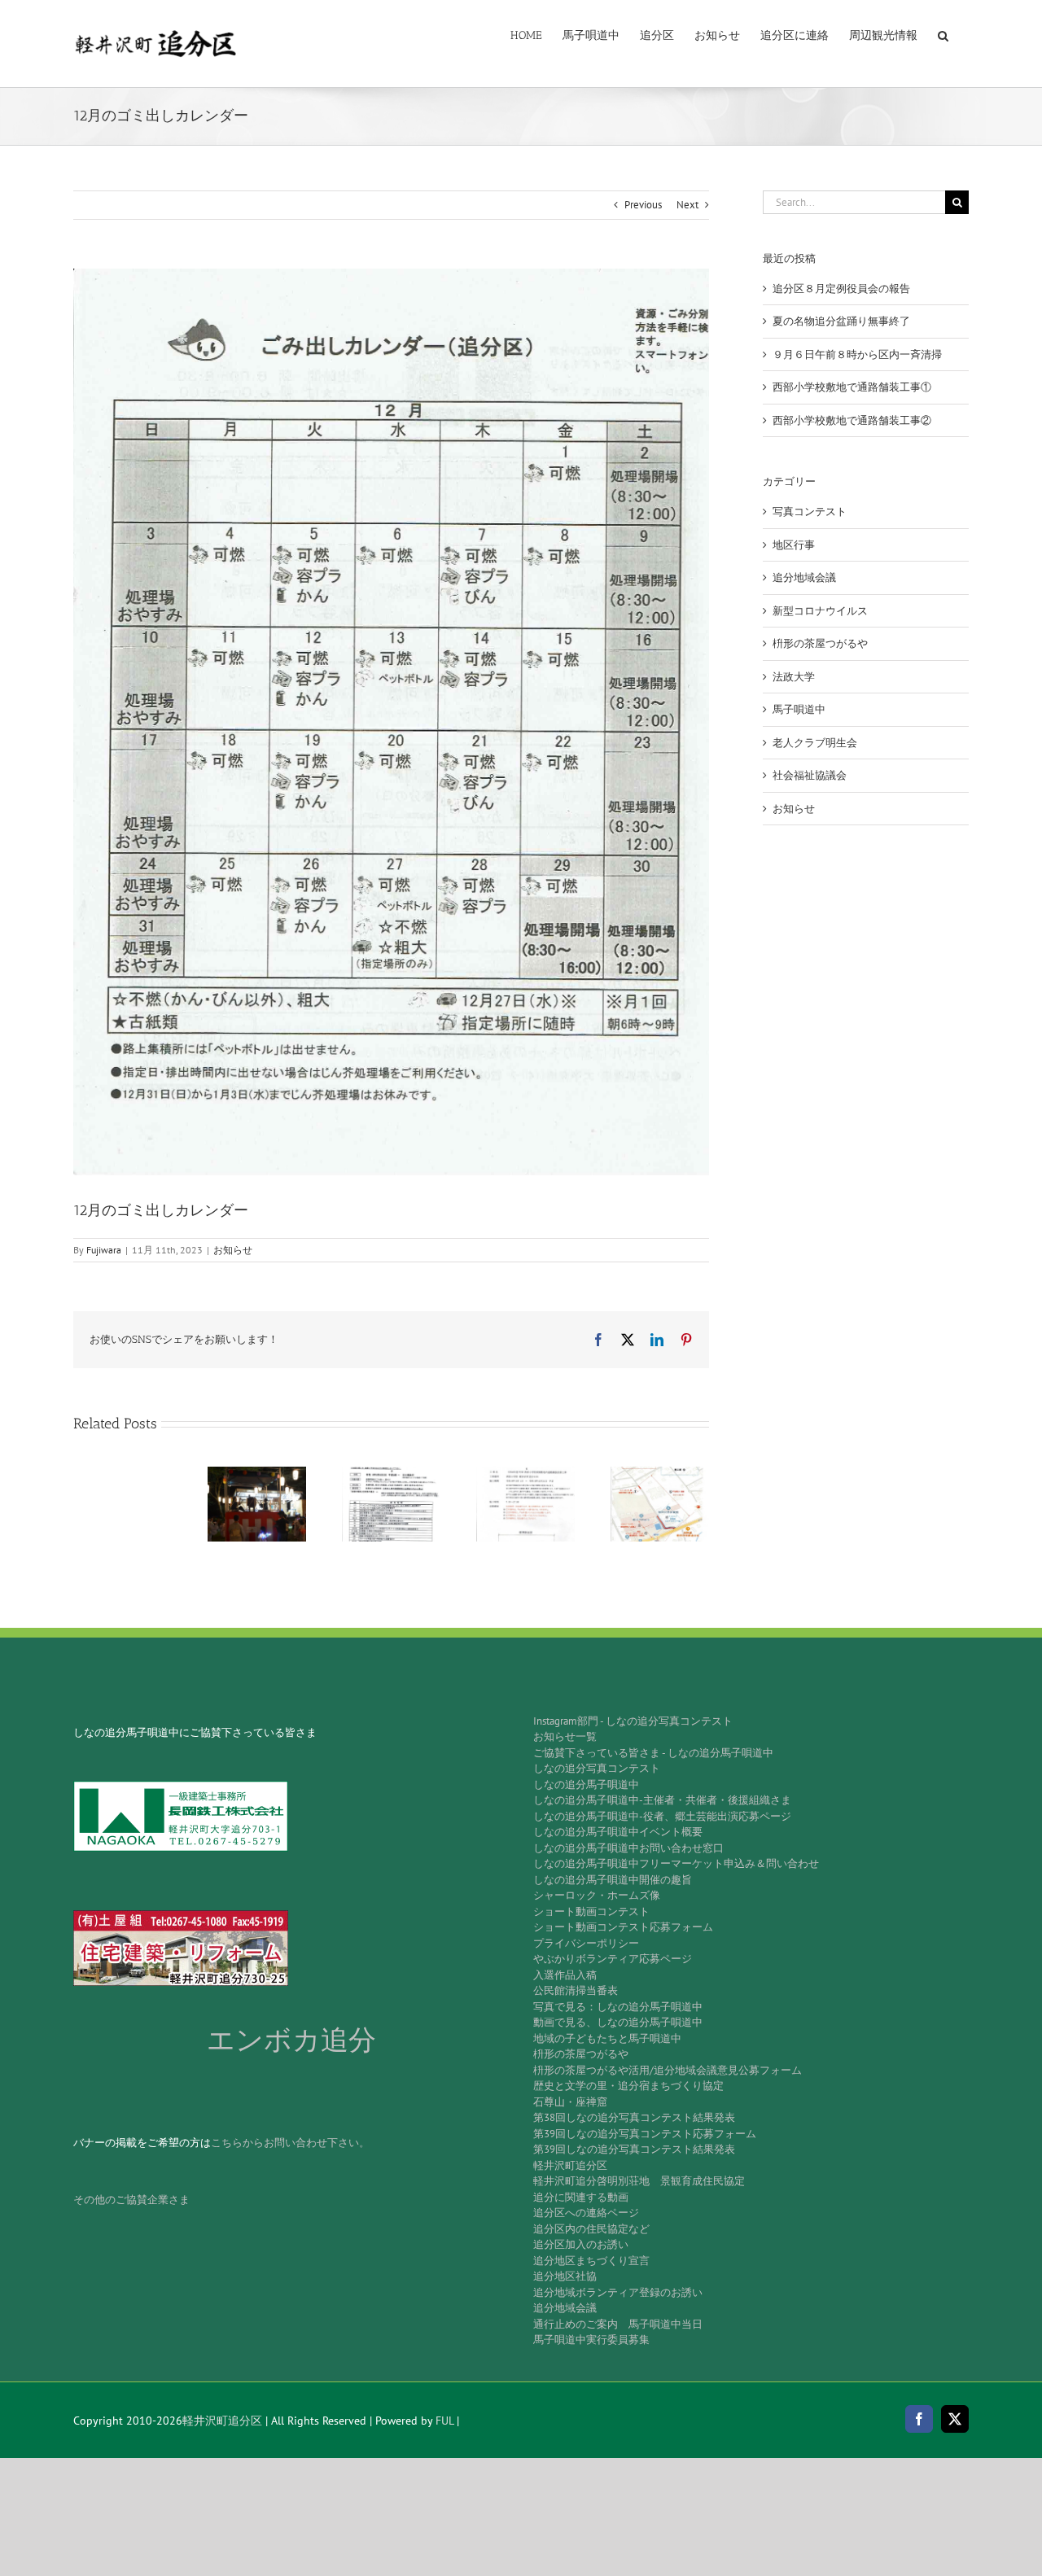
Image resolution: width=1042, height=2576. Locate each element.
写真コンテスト (810, 512)
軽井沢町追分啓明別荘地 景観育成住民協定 (639, 2181)
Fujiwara (104, 1250)
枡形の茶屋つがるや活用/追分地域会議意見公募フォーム (668, 2070)
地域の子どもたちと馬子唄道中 (607, 2038)
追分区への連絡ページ (586, 2213)
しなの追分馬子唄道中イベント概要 (618, 1832)
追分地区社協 (565, 2276)
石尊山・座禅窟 (570, 2102)
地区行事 (794, 545)
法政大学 (794, 677)
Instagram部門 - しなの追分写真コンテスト (633, 1721)
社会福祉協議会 (810, 775)
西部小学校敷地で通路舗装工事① (852, 387)
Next (687, 205)
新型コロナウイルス (820, 611)
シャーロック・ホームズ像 (597, 1895)
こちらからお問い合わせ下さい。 (290, 2143)
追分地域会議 (804, 577)
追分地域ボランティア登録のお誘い (618, 2292)
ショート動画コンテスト (591, 1911)
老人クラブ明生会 (815, 743)
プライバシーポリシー (586, 1943)
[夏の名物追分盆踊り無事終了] (257, 1474)
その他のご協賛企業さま (131, 2200)
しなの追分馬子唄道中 (586, 1784)
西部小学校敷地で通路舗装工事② (852, 420)
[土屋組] (181, 1916)
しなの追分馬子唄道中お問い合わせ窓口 (628, 1848)
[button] (943, 34)
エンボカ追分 (291, 2040)
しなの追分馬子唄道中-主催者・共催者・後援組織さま (662, 1800)
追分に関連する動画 (581, 2197)
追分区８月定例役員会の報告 (841, 289)
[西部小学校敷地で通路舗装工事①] (525, 1474)
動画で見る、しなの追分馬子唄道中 (618, 2022)
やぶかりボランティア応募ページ (613, 1959)
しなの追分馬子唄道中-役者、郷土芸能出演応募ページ (662, 1816)
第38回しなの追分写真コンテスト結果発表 (634, 2117)
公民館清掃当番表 (576, 1990)
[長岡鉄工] (181, 1786)
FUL (444, 2421)
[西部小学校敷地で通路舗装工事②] (660, 1474)
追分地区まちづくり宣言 (591, 2261)
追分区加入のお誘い (581, 2244)
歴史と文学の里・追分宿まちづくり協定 (628, 2086)
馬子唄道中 (799, 709)
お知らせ (233, 1250)
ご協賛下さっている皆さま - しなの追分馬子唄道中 (653, 1753)
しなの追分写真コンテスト (597, 1768)
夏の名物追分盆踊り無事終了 (841, 321)
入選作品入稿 (565, 1975)
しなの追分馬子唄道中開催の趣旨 (613, 1880)
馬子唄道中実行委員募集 (591, 2340)
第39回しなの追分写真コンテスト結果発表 (634, 2149)
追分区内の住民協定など (591, 2229)
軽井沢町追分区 (570, 2165)
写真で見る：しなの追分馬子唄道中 (618, 2007)
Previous (643, 205)
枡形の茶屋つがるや (820, 643)
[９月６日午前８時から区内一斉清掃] (391, 1474)
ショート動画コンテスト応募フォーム (623, 1927)
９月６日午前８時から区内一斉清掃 (857, 354)
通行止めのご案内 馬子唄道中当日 (618, 2324)
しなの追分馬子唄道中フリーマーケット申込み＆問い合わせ (676, 1863)
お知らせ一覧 (565, 1736)
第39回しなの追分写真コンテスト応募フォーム (645, 2134)
